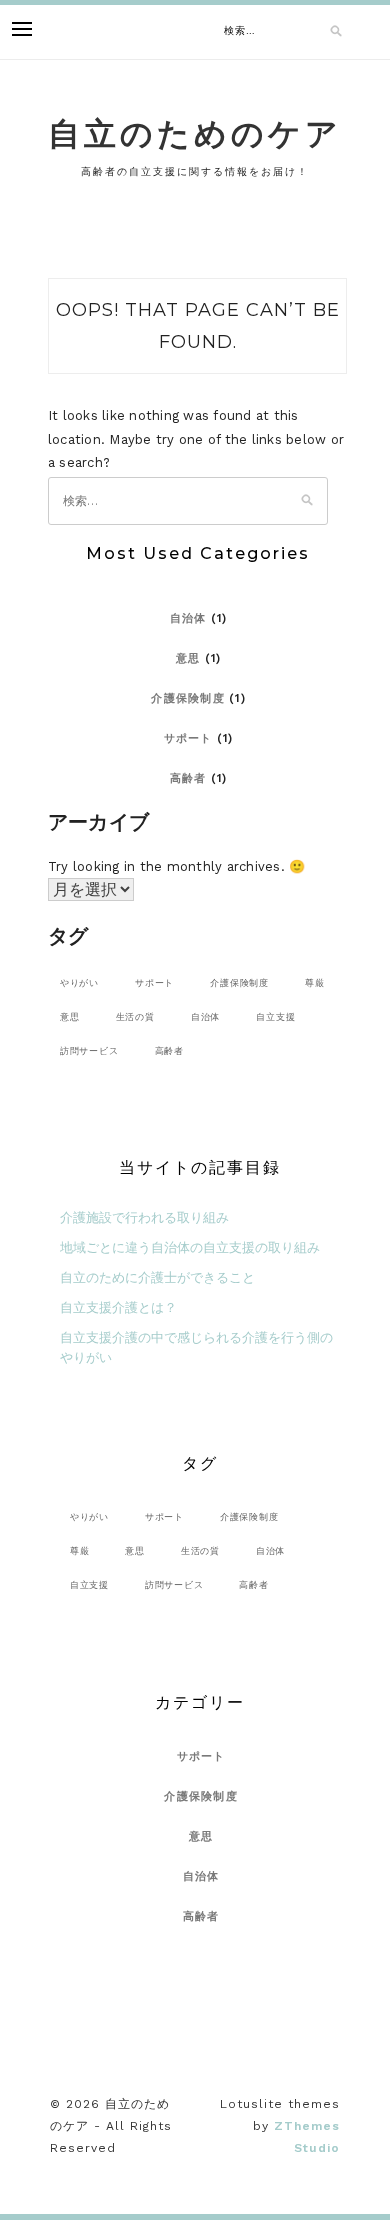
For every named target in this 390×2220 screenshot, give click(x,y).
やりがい (79, 982)
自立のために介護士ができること (157, 1277)
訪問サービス (89, 1050)
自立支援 (275, 1016)
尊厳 (315, 982)
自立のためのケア (195, 133)
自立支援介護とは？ (118, 1307)
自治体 (188, 618)
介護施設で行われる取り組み (144, 1217)
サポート (188, 738)
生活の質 (135, 1016)
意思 (188, 658)
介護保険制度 (188, 698)
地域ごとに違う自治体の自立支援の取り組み (190, 1247)
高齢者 (188, 778)
